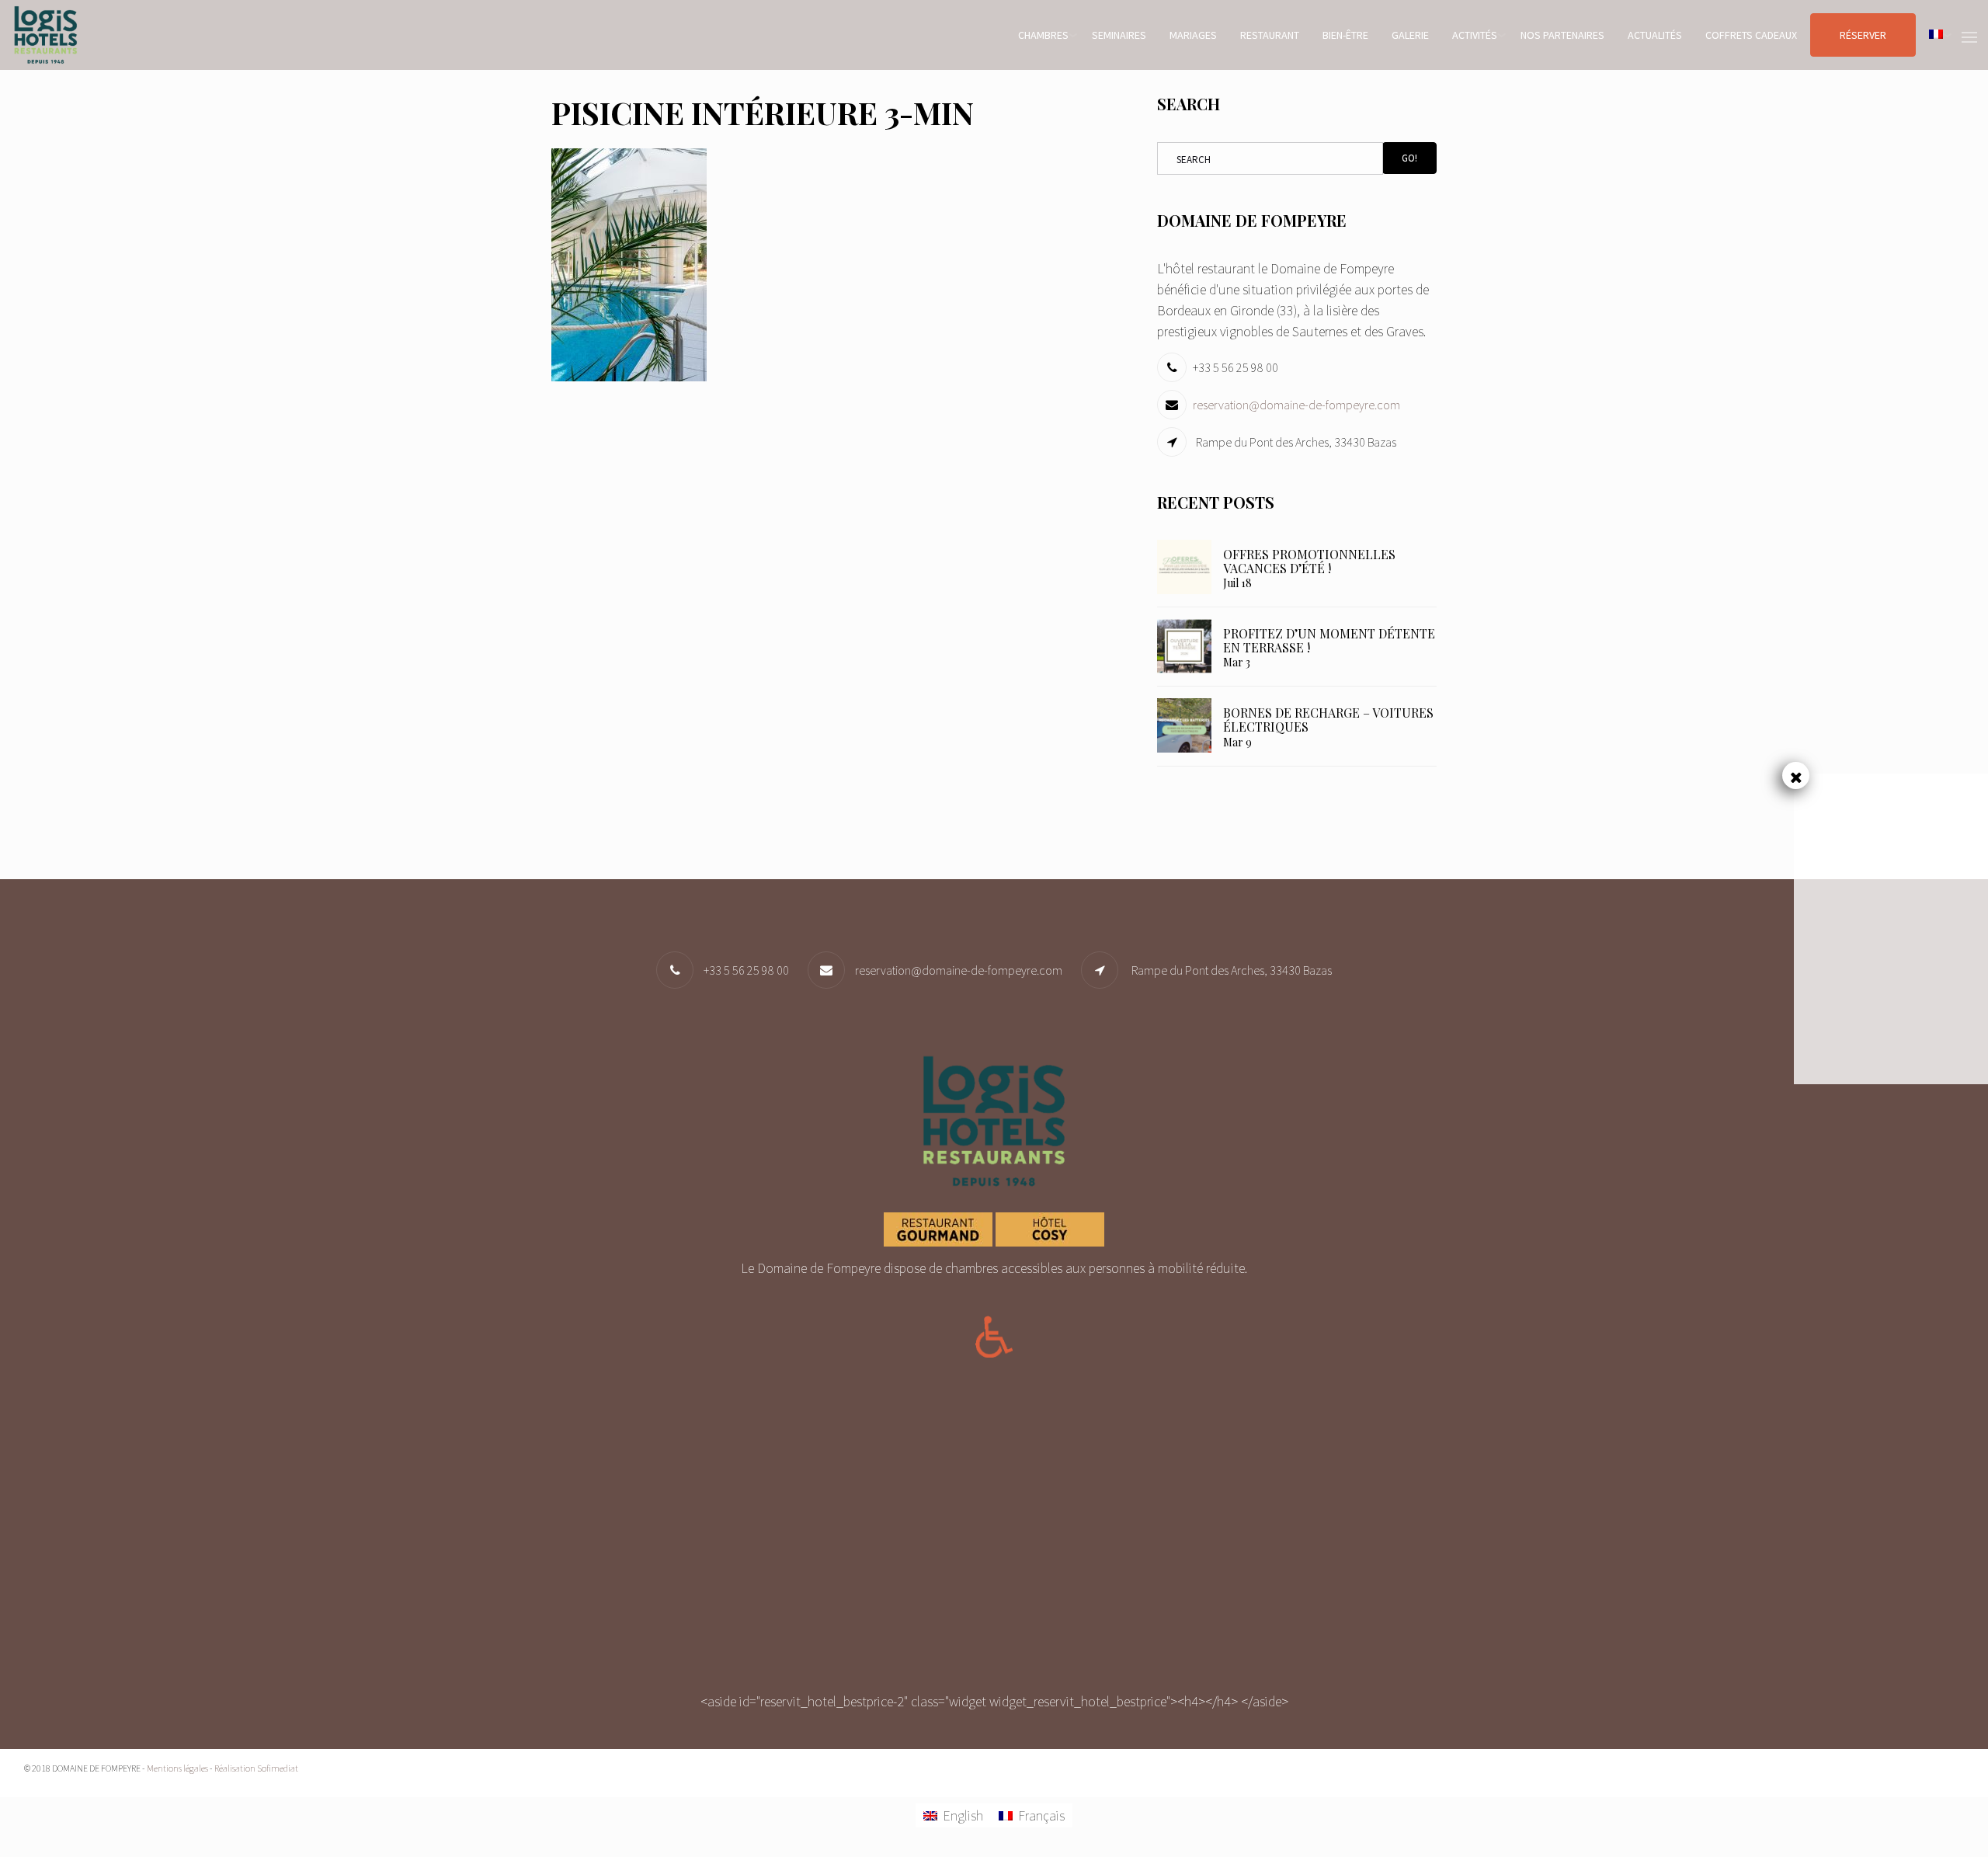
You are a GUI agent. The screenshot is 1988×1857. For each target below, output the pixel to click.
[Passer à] (1936, 35)
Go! (1409, 158)
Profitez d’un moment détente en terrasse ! (1329, 640)
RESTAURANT (1270, 35)
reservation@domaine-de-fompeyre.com (1296, 405)
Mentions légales (177, 1768)
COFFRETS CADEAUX (1751, 35)
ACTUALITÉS (1655, 35)
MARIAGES (1193, 35)
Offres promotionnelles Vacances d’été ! (1309, 561)
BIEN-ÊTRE (1345, 35)
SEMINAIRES (1119, 35)
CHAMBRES (1043, 35)
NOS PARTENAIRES (1562, 35)
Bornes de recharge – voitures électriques (1328, 720)
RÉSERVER (1863, 35)
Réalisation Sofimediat (256, 1768)
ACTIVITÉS (1475, 35)
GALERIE (1410, 35)
